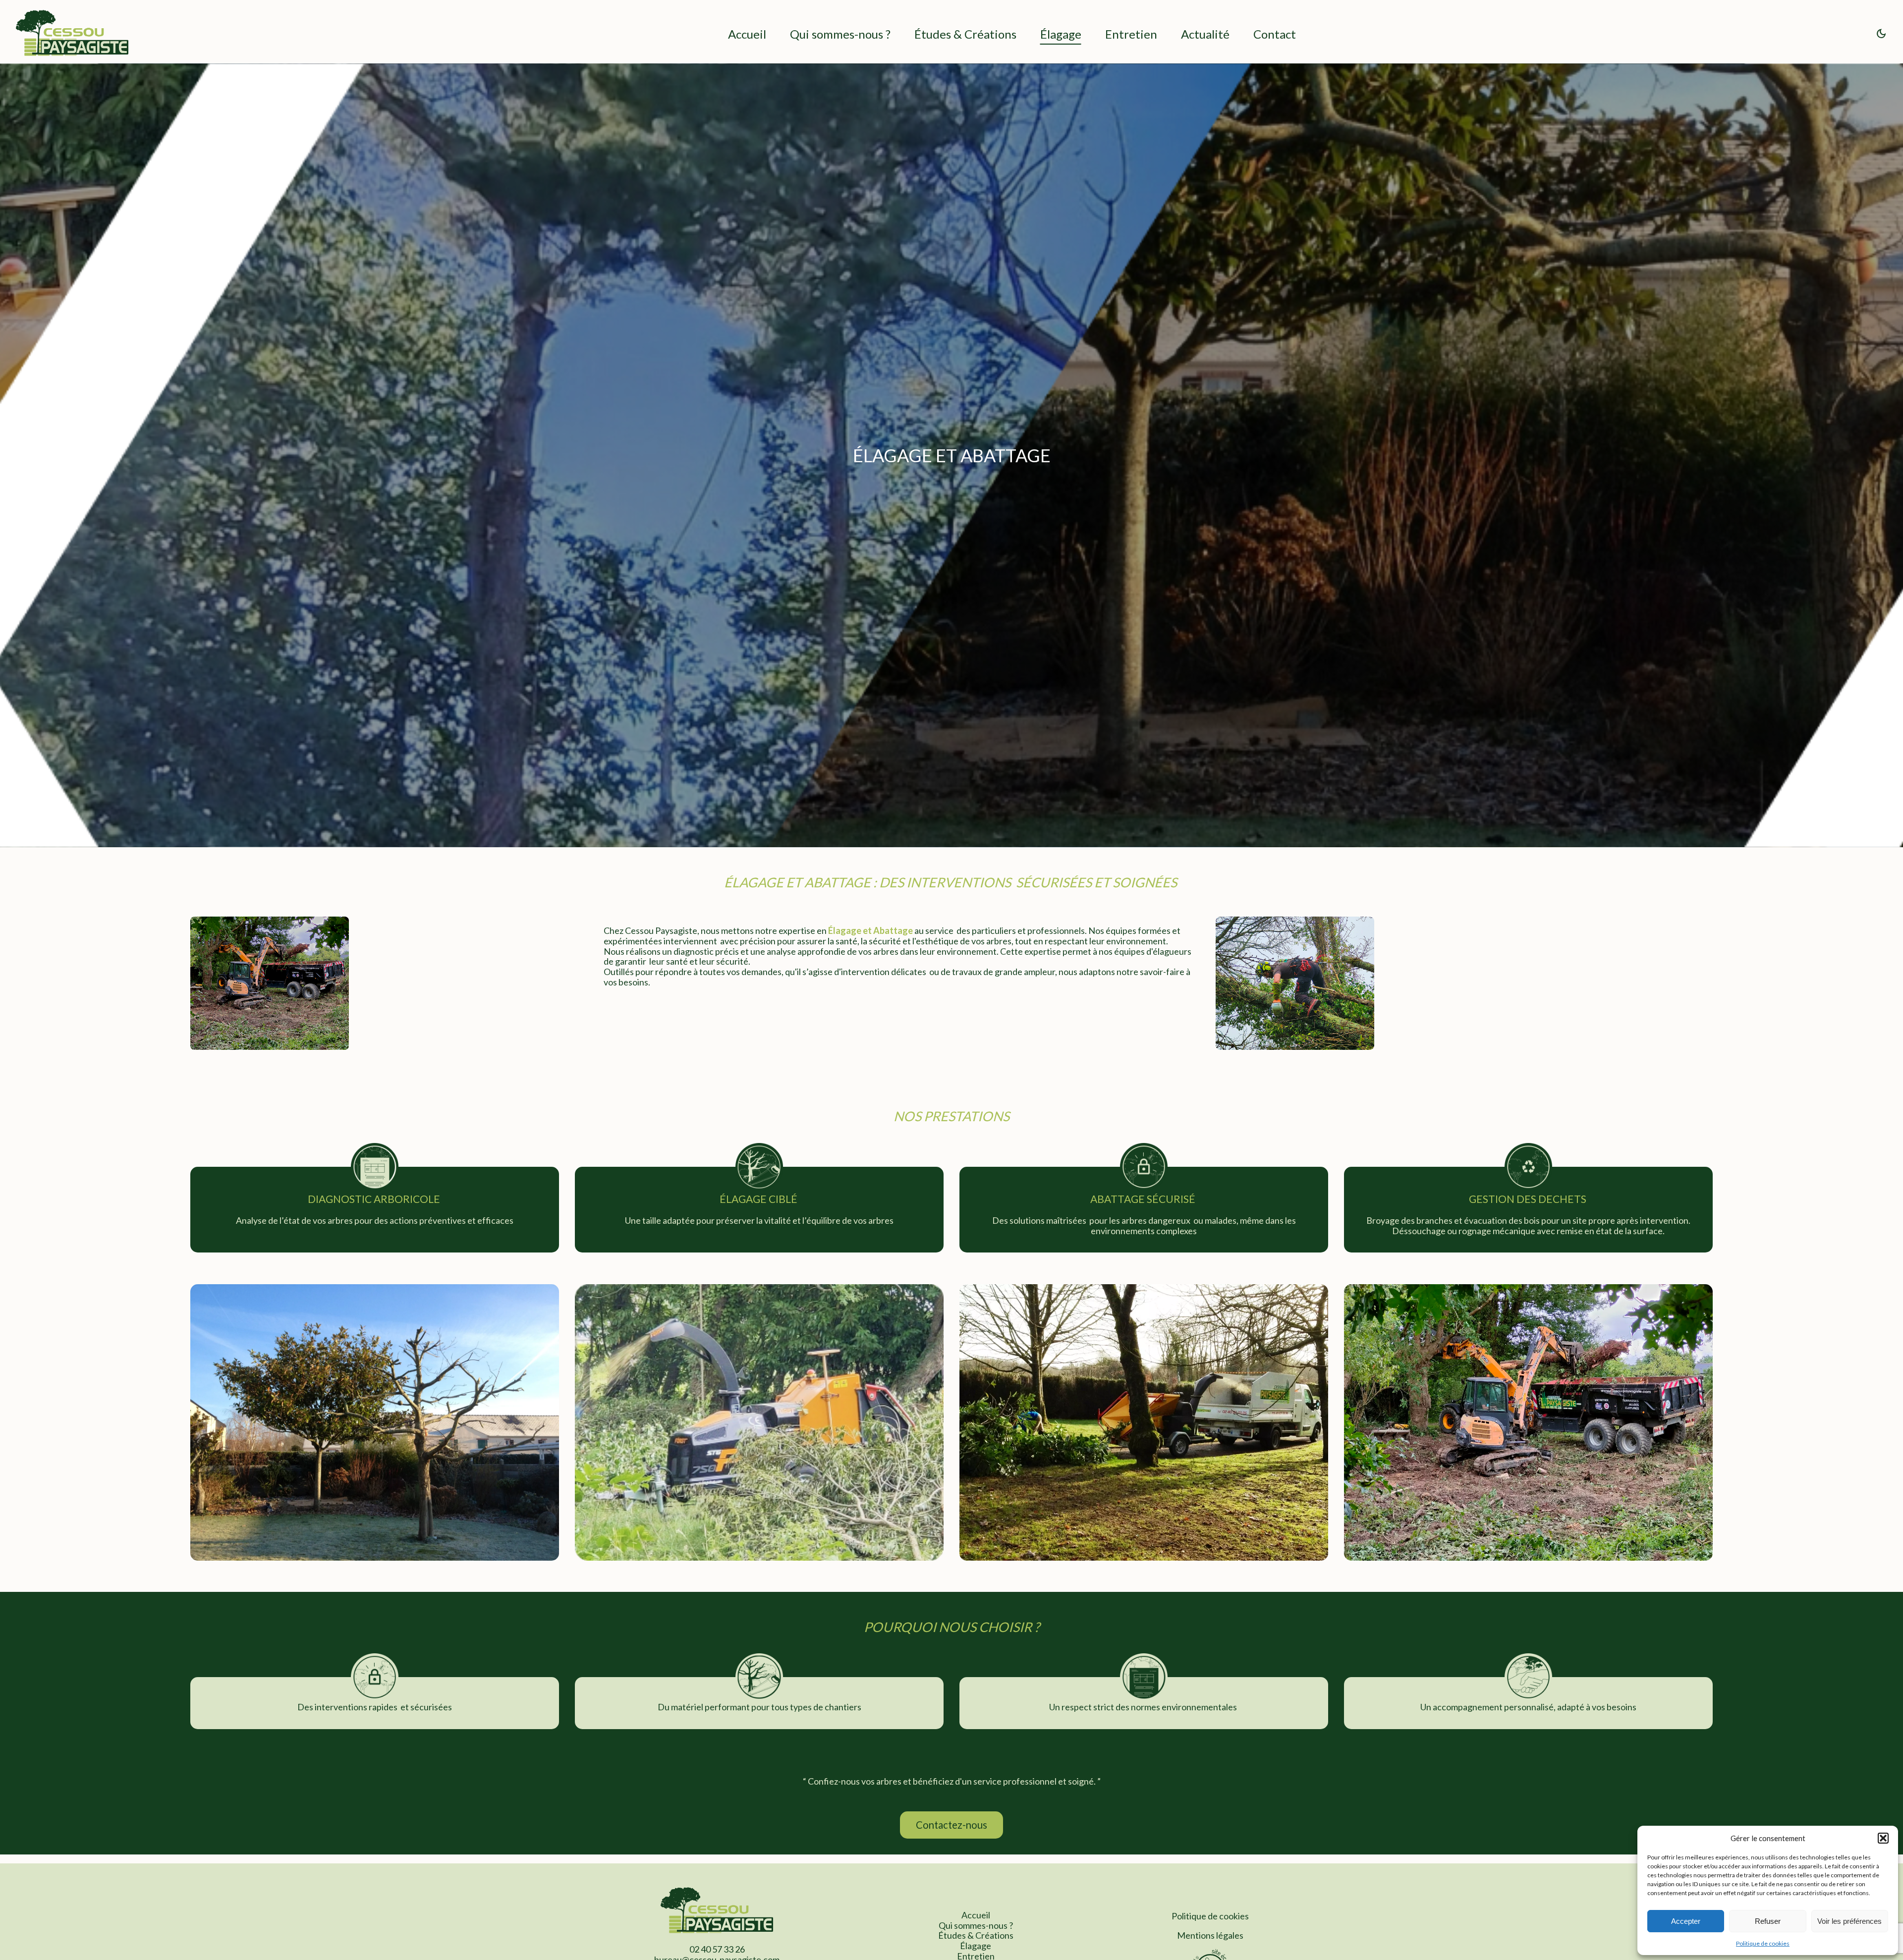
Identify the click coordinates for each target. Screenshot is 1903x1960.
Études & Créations (965, 34)
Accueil (747, 34)
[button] (1883, 1838)
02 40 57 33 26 (717, 1949)
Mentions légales (1210, 1935)
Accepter (1686, 1921)
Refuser (1768, 1921)
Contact (1275, 34)
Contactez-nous (951, 1825)
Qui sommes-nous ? (840, 34)
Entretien (1131, 34)
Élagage (1061, 34)
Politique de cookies (1763, 1943)
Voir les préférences (1849, 1921)
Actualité (1205, 34)
